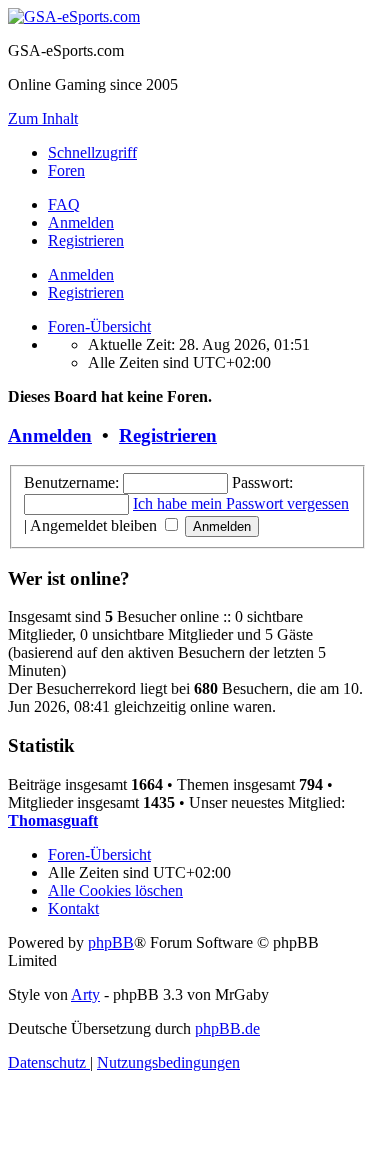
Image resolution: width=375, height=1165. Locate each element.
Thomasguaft (53, 820)
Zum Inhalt (43, 118)
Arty (85, 994)
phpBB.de (227, 1028)
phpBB (111, 942)
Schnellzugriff (92, 152)
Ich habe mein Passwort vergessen (241, 503)
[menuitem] (64, 204)
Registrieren (86, 292)
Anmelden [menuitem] (81, 222)
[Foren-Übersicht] (74, 16)
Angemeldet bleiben (95, 525)
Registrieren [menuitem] (86, 240)
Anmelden (81, 274)
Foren (66, 170)
